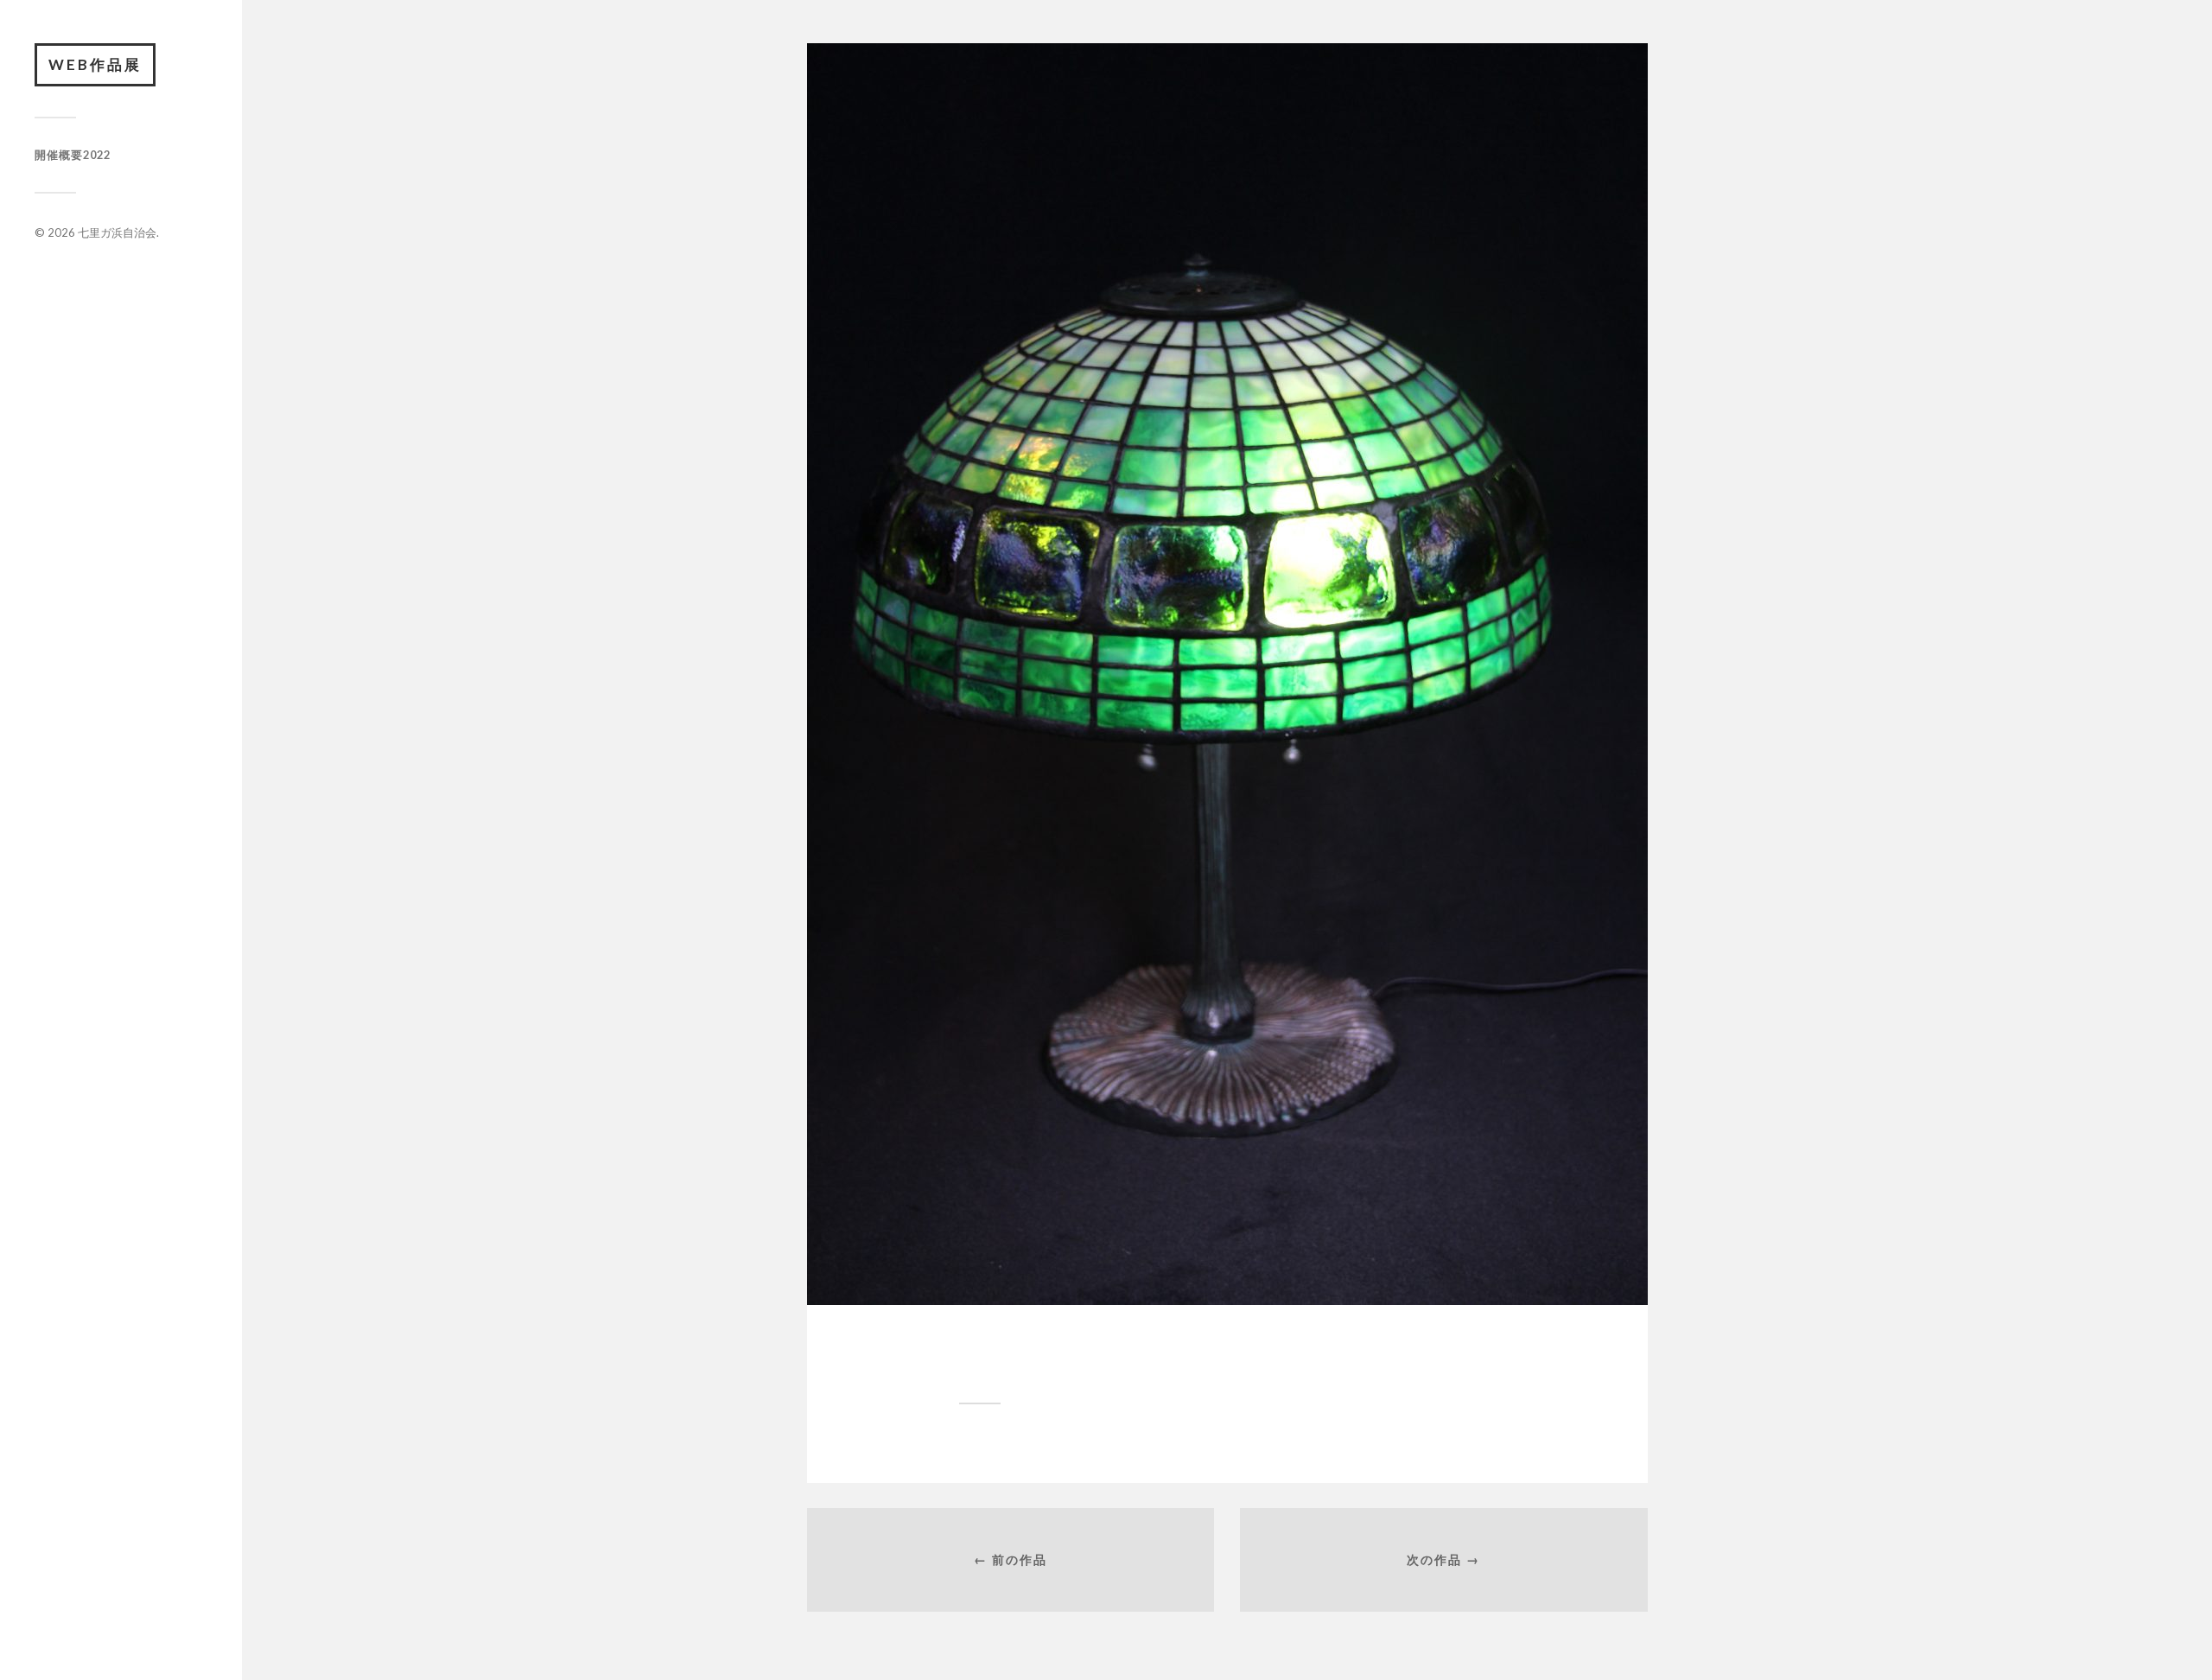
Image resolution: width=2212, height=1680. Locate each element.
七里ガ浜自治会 (117, 232)
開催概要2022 (73, 155)
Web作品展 (95, 64)
